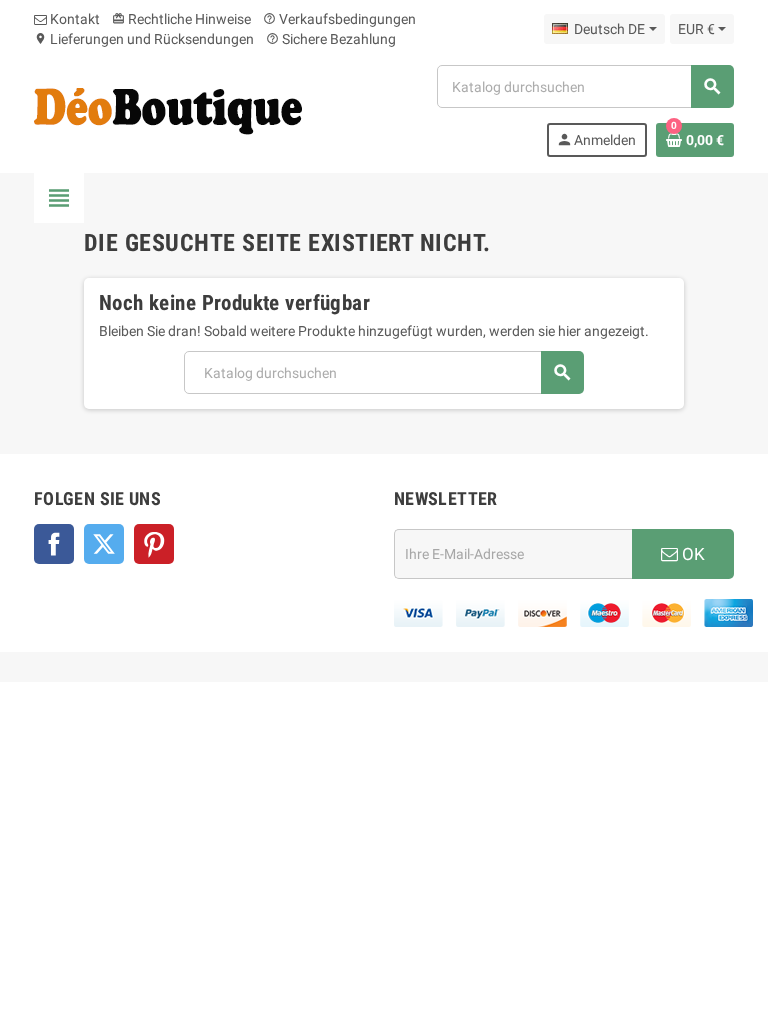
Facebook (54, 544)
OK (691, 554)
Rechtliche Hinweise (181, 19)
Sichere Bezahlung (331, 39)
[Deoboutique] (168, 110)
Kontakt (73, 19)
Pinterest (154, 544)
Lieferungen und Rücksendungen (144, 39)
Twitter (104, 544)
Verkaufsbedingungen (339, 19)
